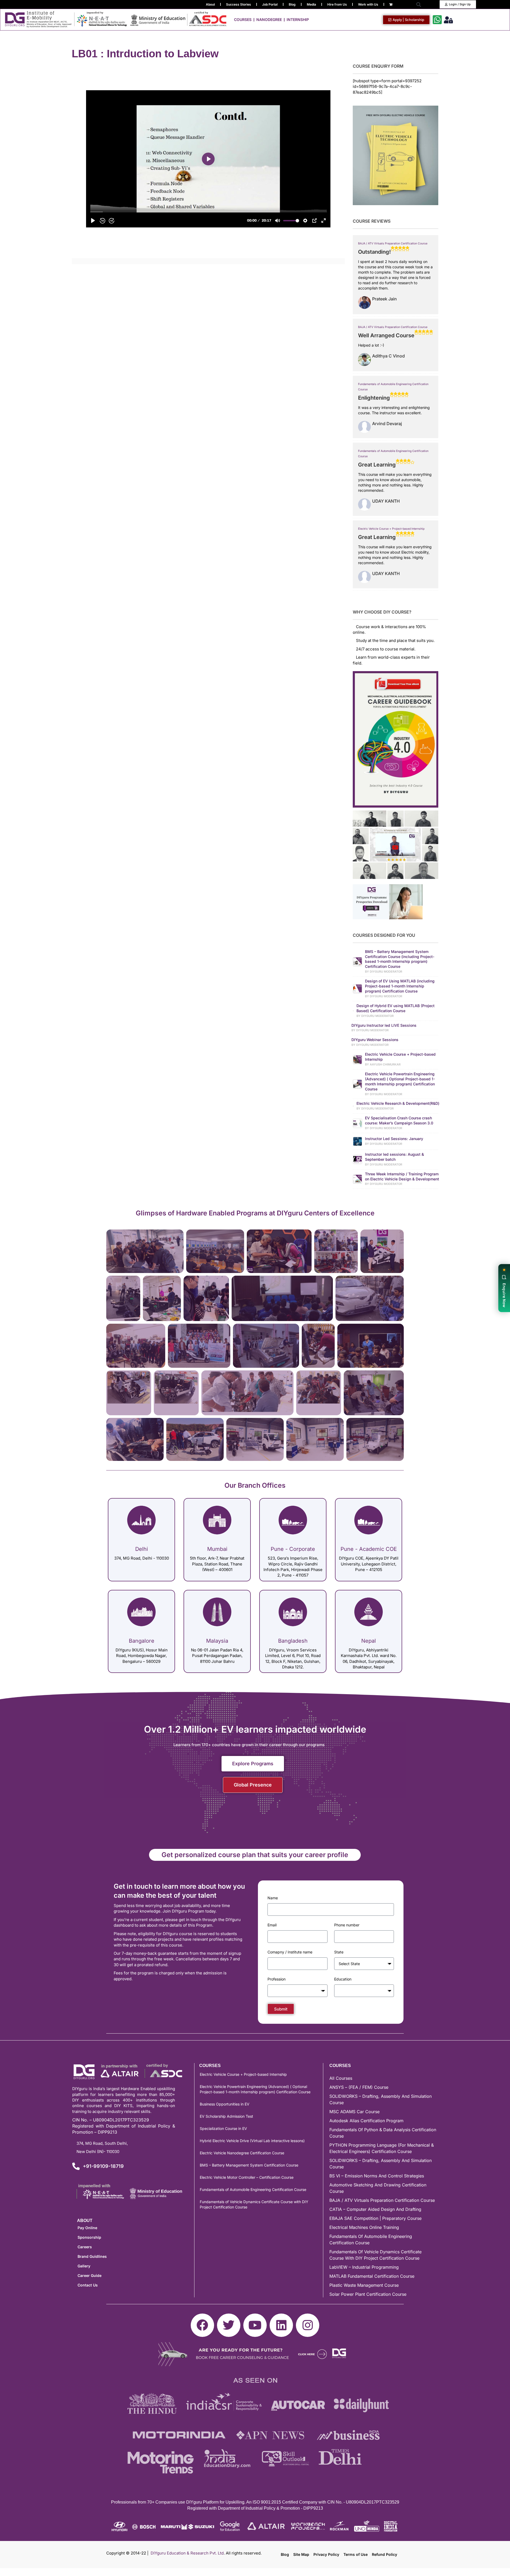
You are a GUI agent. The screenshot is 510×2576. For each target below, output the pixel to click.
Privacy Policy (326, 2554)
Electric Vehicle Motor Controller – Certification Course (247, 2177)
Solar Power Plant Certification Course (368, 2294)
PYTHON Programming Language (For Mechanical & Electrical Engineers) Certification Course (382, 2148)
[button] (418, 4)
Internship (298, 20)
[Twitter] (229, 2325)
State (339, 1952)
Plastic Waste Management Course (364, 2285)
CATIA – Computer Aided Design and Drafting (375, 2209)
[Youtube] (255, 2325)
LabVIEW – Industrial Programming (364, 2267)
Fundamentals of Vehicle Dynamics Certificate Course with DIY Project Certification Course (254, 2204)
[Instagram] (308, 2325)
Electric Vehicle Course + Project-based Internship (391, 529)
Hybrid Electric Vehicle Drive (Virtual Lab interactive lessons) (252, 2141)
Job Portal (270, 4)
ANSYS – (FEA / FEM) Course (359, 2087)
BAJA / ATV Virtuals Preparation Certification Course (393, 243)
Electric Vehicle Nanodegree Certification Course (242, 2153)
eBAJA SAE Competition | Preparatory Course (375, 2218)
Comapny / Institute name (290, 1952)
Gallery (84, 2266)
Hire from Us (337, 4)
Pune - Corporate (293, 1549)
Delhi (142, 1549)
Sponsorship (89, 2237)
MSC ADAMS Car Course (354, 2112)
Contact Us (88, 2285)
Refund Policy (384, 2554)
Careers (85, 2247)
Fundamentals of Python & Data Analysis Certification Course (383, 2133)
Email (272, 1925)
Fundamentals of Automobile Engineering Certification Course (253, 2189)
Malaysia (217, 1641)
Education (343, 1979)
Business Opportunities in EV (225, 2104)
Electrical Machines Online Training (364, 2227)
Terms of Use (356, 2554)
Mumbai (217, 1549)
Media (311, 4)
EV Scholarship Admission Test (226, 2116)
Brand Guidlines (92, 2256)
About (210, 4)
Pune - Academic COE (369, 1549)
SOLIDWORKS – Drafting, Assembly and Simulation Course (381, 2099)
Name (273, 1898)
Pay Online (87, 2228)
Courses (243, 20)
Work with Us (368, 4)
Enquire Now (504, 1295)
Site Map (301, 2554)
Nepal (369, 1641)
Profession (277, 1979)
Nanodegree (269, 20)
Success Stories (239, 4)
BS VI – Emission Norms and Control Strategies (377, 2176)
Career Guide (90, 2275)
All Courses (341, 2078)
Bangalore (142, 1641)
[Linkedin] (281, 2325)
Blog (292, 4)
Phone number (347, 1925)
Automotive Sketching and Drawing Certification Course (378, 2188)
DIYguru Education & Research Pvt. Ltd (187, 2553)
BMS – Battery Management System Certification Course (249, 2165)
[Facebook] (202, 2325)
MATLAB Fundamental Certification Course (372, 2276)
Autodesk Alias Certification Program (366, 2121)
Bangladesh (293, 1641)
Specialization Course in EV (223, 2128)
